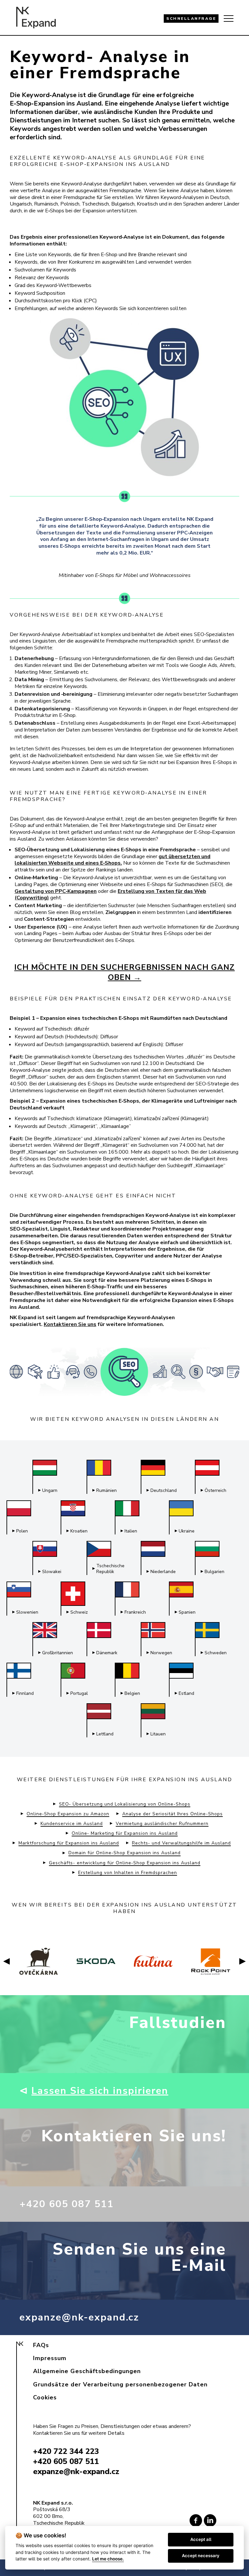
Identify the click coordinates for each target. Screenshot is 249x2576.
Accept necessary (201, 2556)
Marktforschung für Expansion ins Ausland (69, 1843)
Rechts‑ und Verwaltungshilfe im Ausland (181, 1843)
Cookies (45, 2397)
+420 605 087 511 (67, 2204)
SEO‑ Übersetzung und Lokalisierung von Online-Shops (125, 1804)
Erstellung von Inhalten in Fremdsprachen (128, 1873)
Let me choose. (108, 2559)
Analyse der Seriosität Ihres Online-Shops (172, 1814)
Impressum (50, 2358)
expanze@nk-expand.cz (79, 2317)
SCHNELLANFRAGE (191, 19)
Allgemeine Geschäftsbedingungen (87, 2371)
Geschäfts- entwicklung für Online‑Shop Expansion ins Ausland (125, 1863)
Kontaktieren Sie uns (70, 1324)
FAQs (41, 2345)
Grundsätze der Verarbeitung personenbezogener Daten (120, 2384)
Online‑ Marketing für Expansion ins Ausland (125, 1833)
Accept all (201, 2539)
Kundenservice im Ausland (72, 1824)
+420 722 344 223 (66, 2451)
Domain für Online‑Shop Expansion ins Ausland (124, 1853)
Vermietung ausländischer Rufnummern (162, 1824)
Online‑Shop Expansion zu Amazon (68, 1814)
